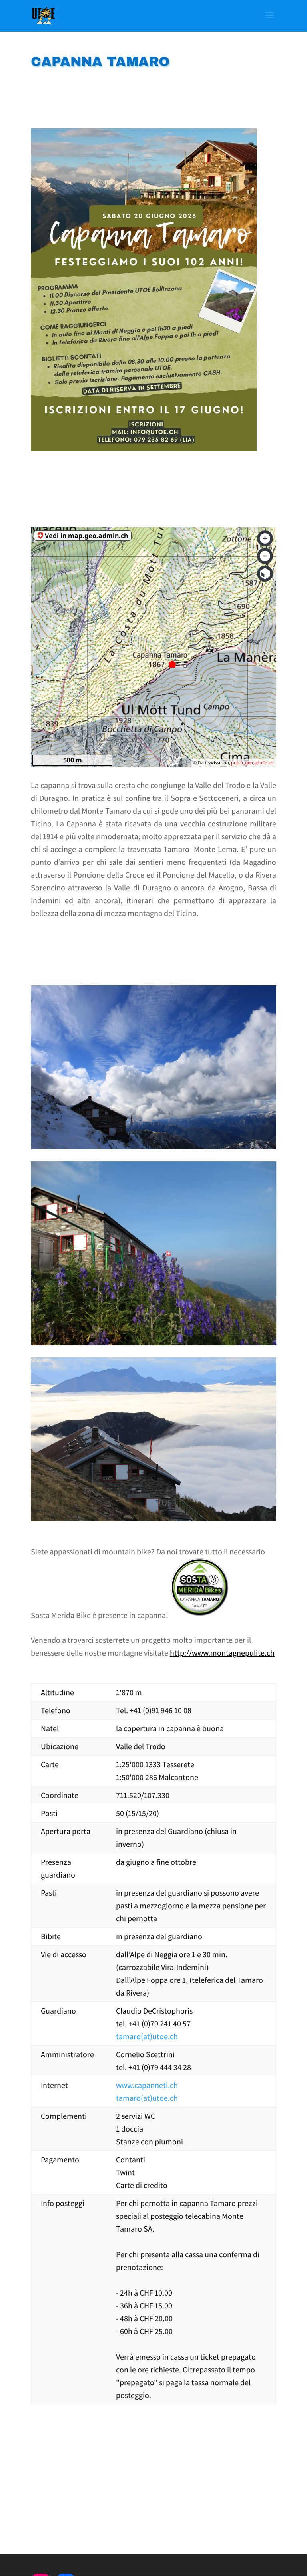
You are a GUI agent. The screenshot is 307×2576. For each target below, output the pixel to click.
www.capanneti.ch (147, 2085)
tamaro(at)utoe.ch (147, 2036)
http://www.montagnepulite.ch (222, 1653)
